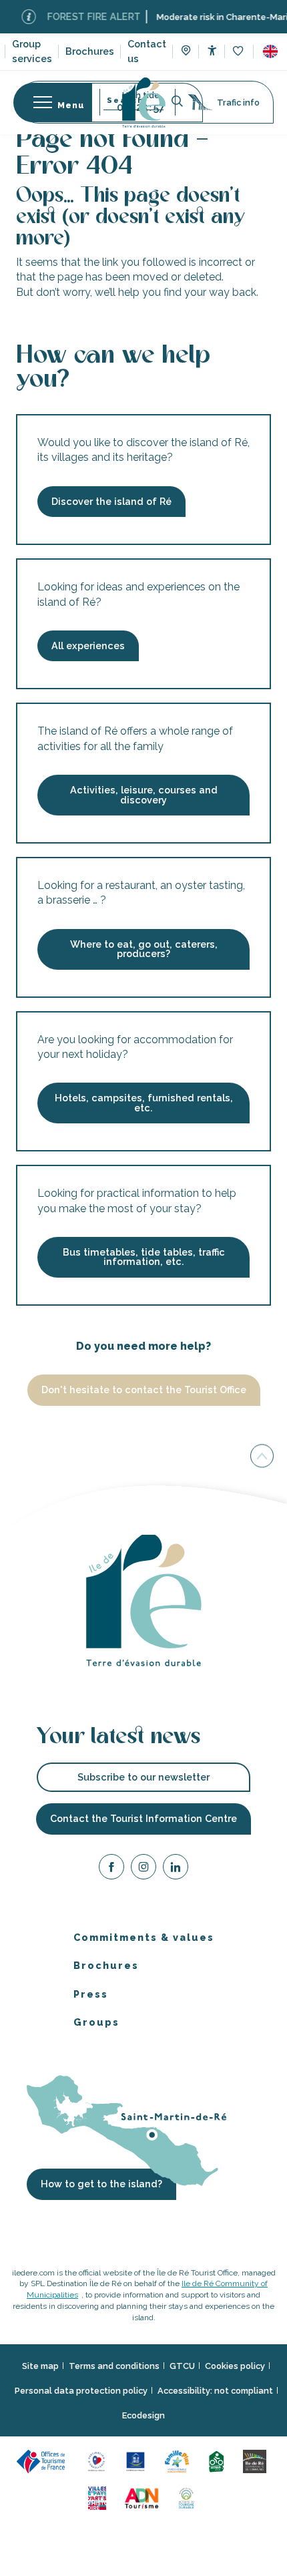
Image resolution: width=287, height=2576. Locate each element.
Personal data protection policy (81, 2391)
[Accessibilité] (212, 50)
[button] (270, 51)
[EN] (270, 51)
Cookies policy (235, 2365)
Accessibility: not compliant (215, 2391)
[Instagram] (143, 1868)
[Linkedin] (176, 1868)
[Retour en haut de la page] (262, 1456)
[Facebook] (111, 1868)
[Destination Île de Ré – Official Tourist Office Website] (144, 103)
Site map (40, 2365)
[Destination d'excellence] (98, 2460)
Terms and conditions (114, 2365)
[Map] (186, 52)
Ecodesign (143, 2415)
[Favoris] (239, 52)
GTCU (182, 2365)
